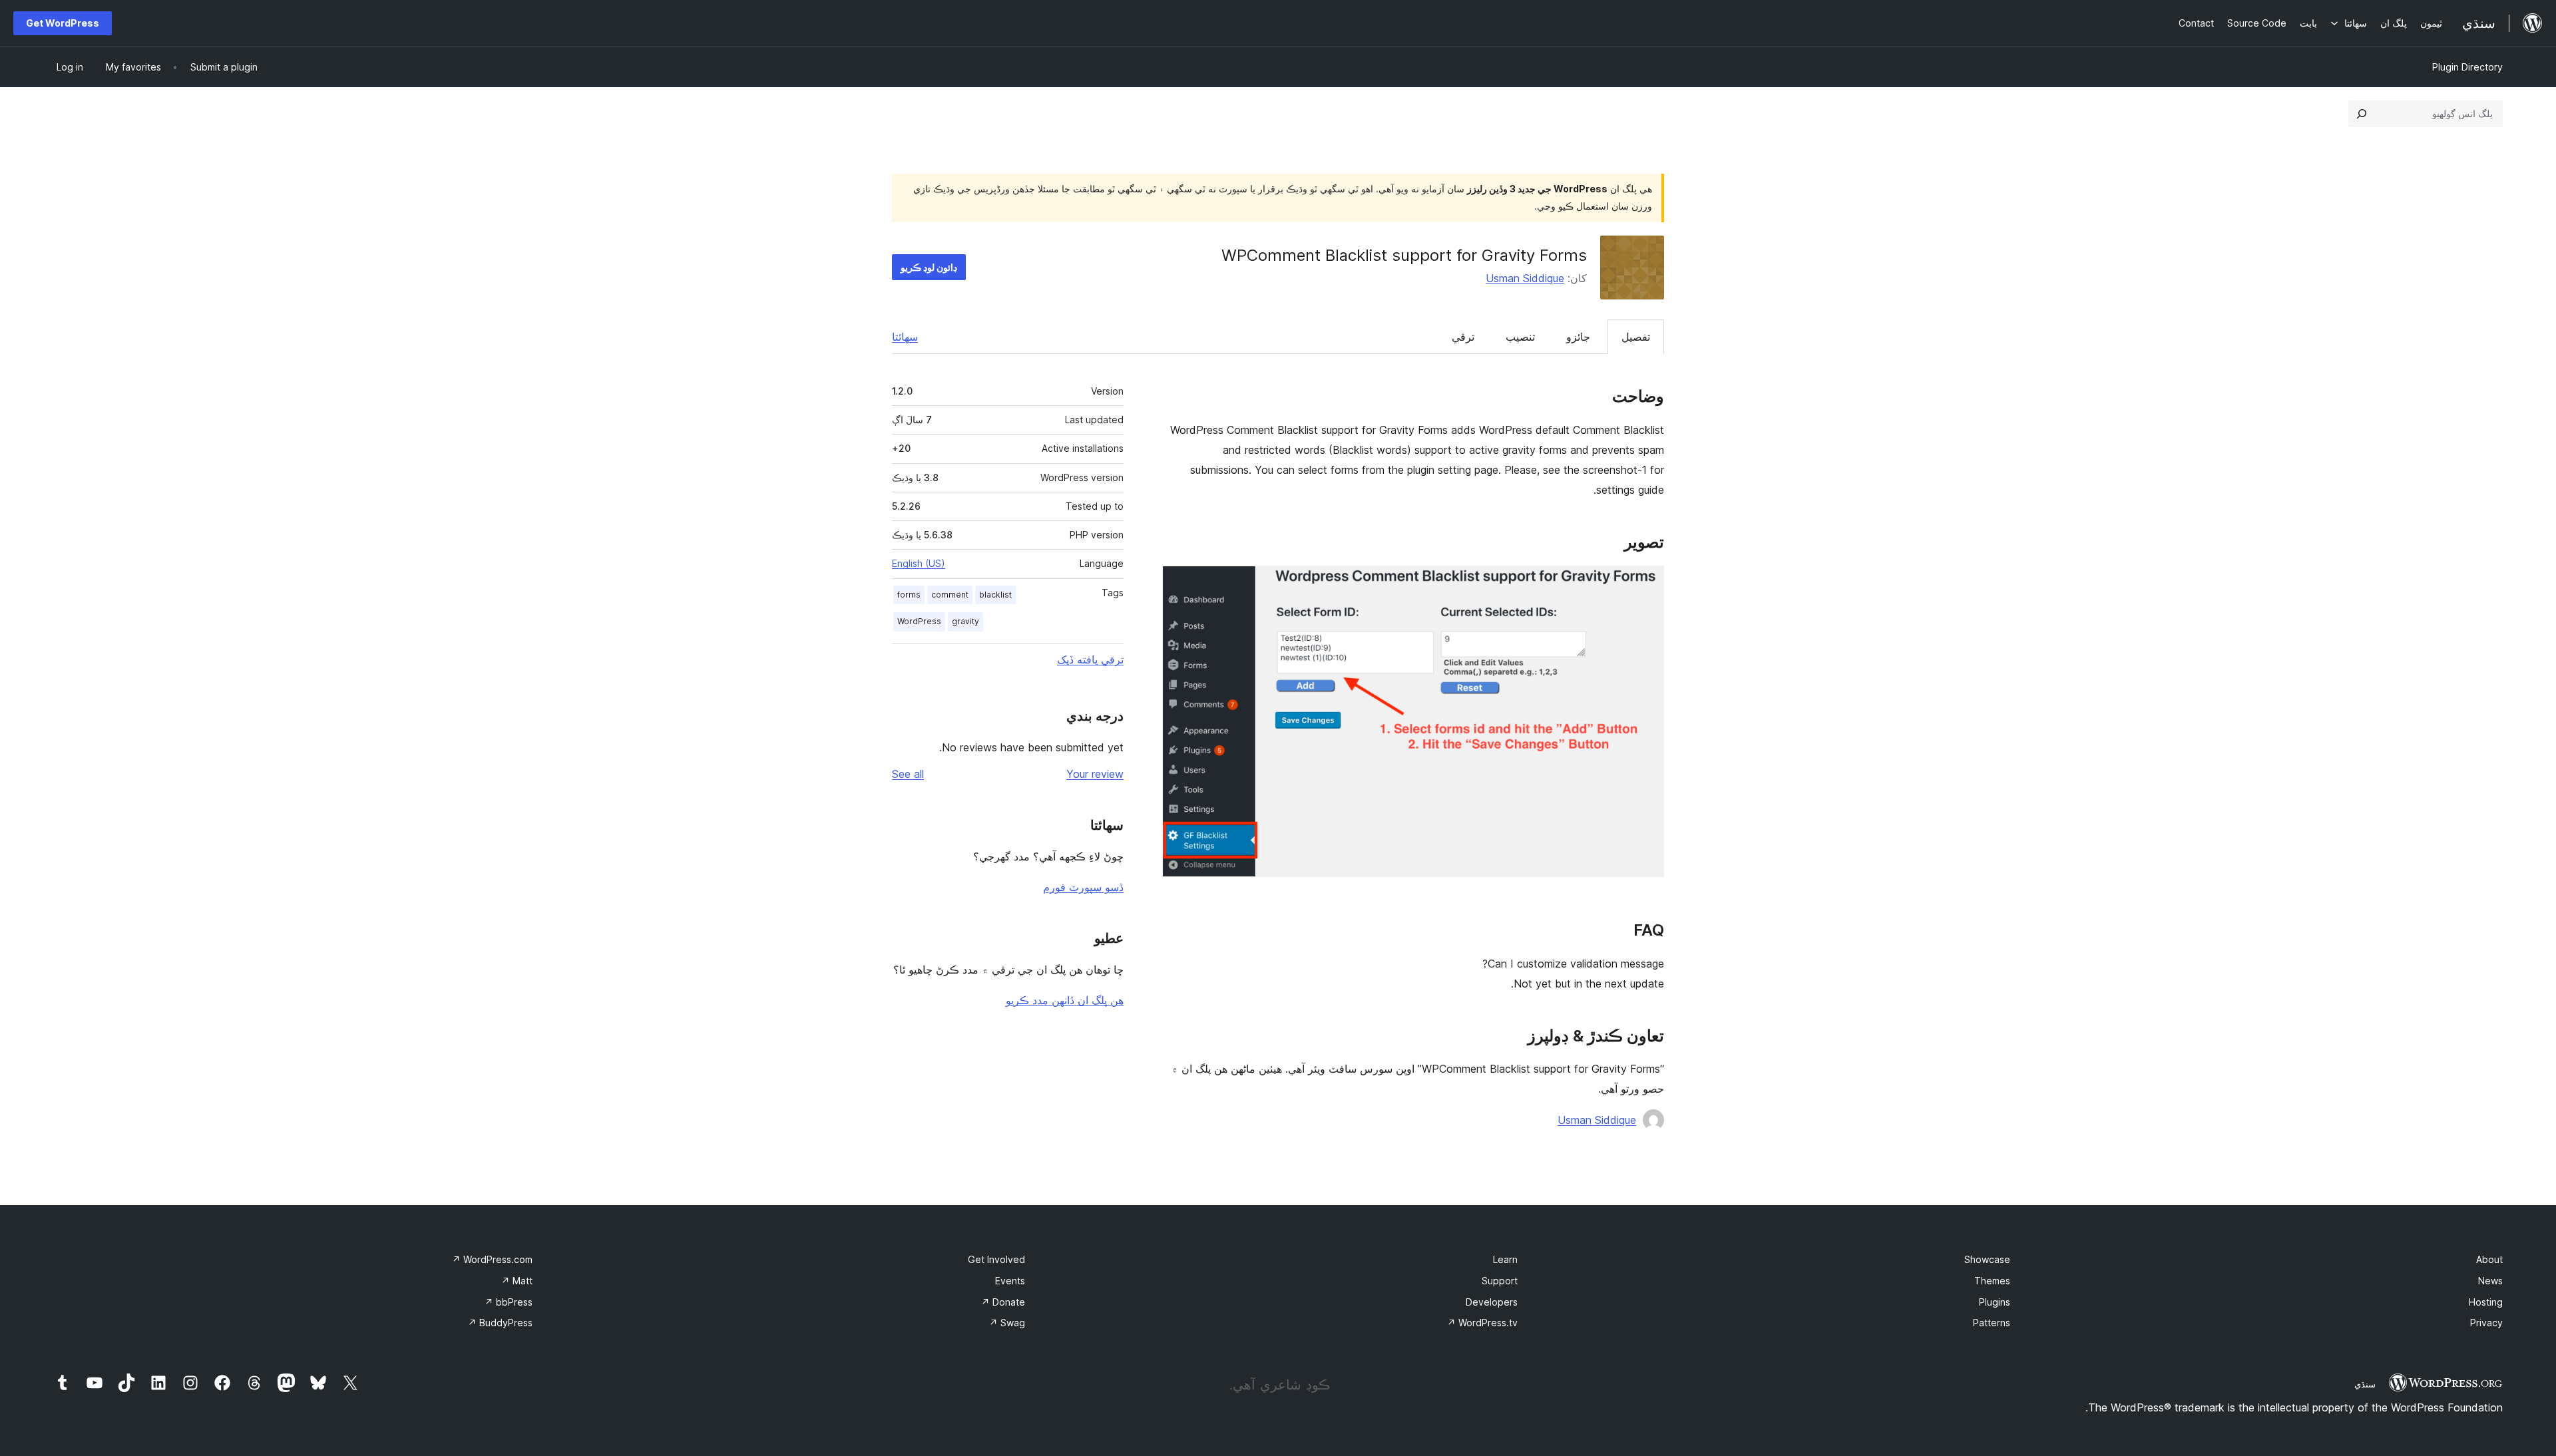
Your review (1095, 774)
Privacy (2486, 1323)
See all (908, 774)
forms (909, 595)
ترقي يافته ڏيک (1090, 659)
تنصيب (1520, 337)
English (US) (919, 563)
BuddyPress (500, 1323)
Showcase (1987, 1259)
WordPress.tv (1482, 1323)
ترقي (1463, 337)
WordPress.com (492, 1259)
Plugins (1995, 1302)
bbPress (509, 1302)
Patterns (1992, 1323)
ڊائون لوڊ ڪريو (929, 267)
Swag (1007, 1323)
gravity (965, 621)
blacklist (995, 595)
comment (950, 595)
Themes (1992, 1281)
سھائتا (905, 337)
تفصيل (1636, 337)
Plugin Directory (2467, 67)
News (2490, 1281)
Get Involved (996, 1259)
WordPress (919, 621)
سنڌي (2365, 1384)
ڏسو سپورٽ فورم (1083, 887)
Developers (1492, 1302)
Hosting (2486, 1302)
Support (1500, 1281)
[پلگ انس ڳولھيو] (2362, 114)
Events (1010, 1281)
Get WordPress (63, 23)
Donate (1003, 1302)
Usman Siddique (1525, 278)
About (2489, 1259)
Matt (517, 1281)
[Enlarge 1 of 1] (1646, 584)
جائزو (1578, 337)
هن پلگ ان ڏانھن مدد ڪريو (1065, 1000)
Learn (1505, 1259)
